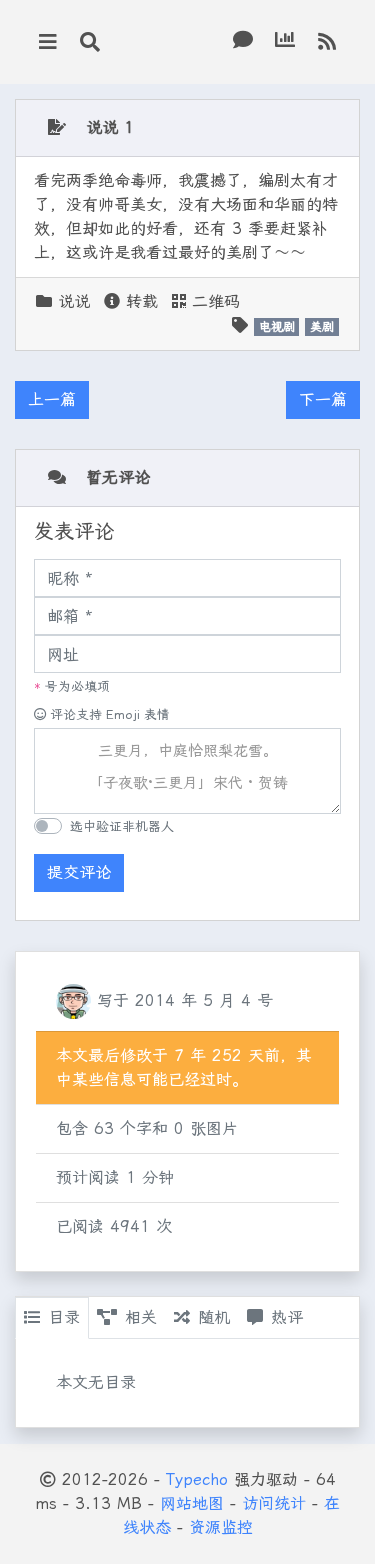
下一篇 (323, 399)
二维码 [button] (213, 301)
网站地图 (192, 1503)
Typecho (197, 1479)
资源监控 (221, 1527)
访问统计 (274, 1503)
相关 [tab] (141, 1317)
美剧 (322, 327)
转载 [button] (139, 301)
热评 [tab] (287, 1317)
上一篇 (52, 399)
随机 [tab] (214, 1317)
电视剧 (277, 327)
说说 (74, 301)
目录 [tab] (64, 1317)
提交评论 (79, 872)
